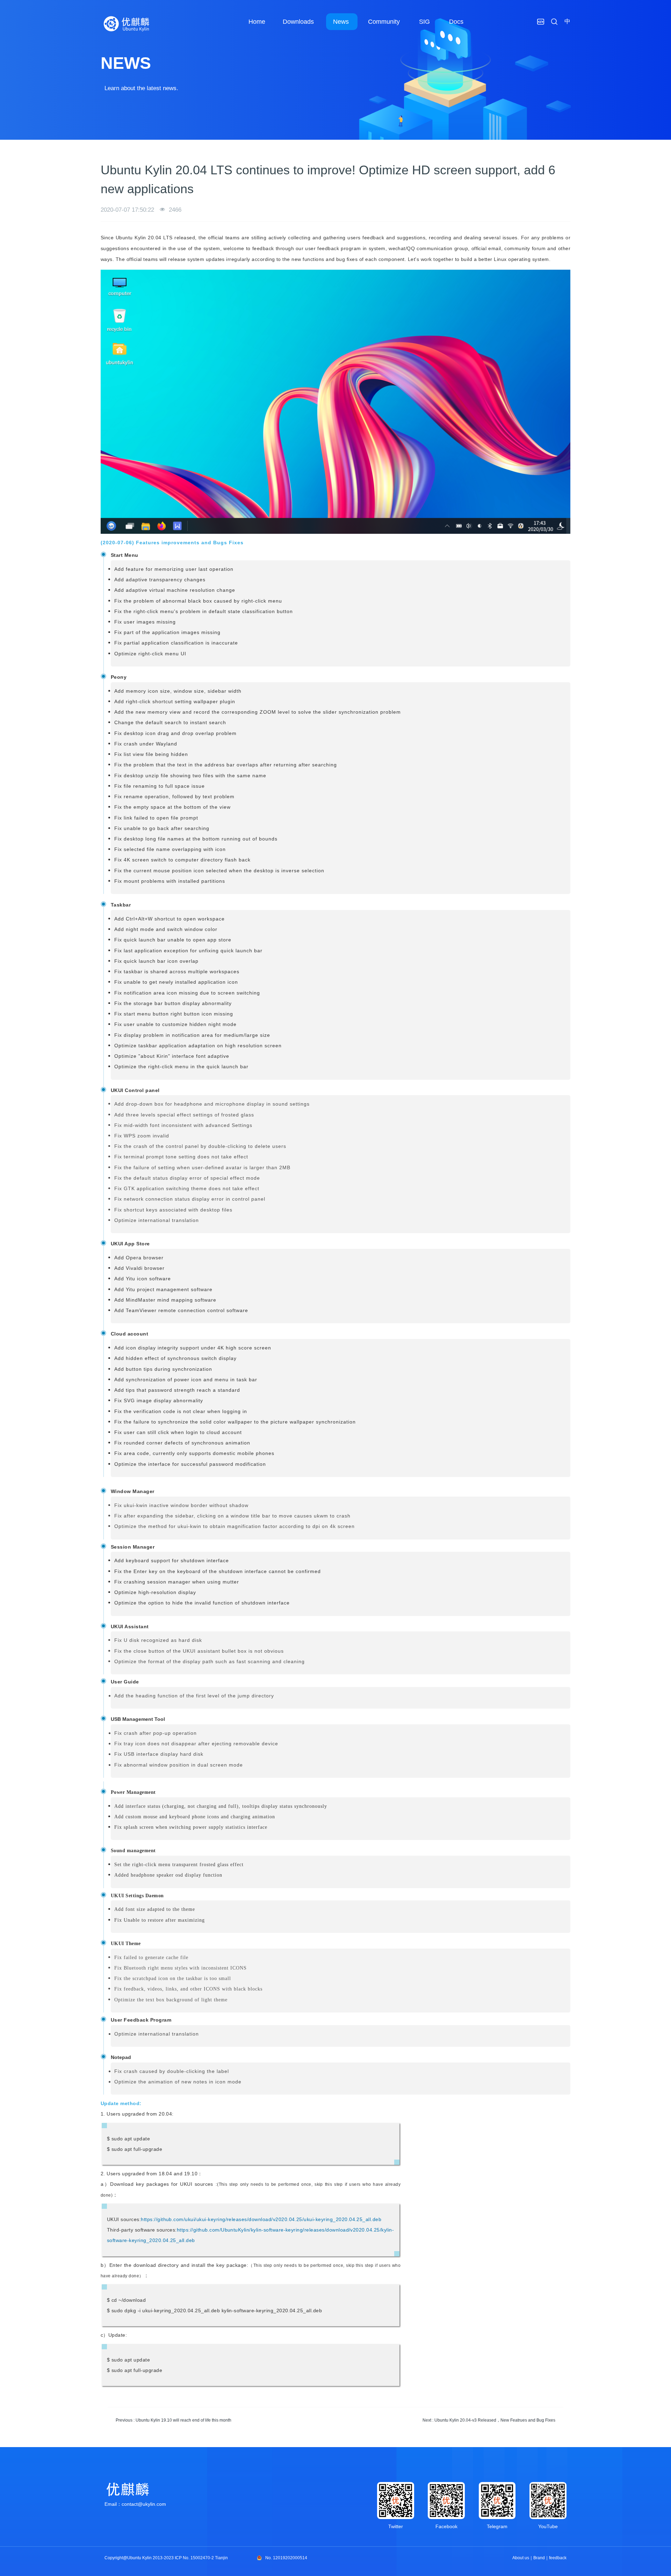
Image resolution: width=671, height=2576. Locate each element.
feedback (558, 2558)
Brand (539, 2558)
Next (489, 2420)
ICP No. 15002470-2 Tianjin (201, 2558)
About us (521, 2558)
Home (257, 22)
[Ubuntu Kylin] (127, 24)
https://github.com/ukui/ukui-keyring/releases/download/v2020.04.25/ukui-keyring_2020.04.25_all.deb (261, 2219)
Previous (174, 2420)
